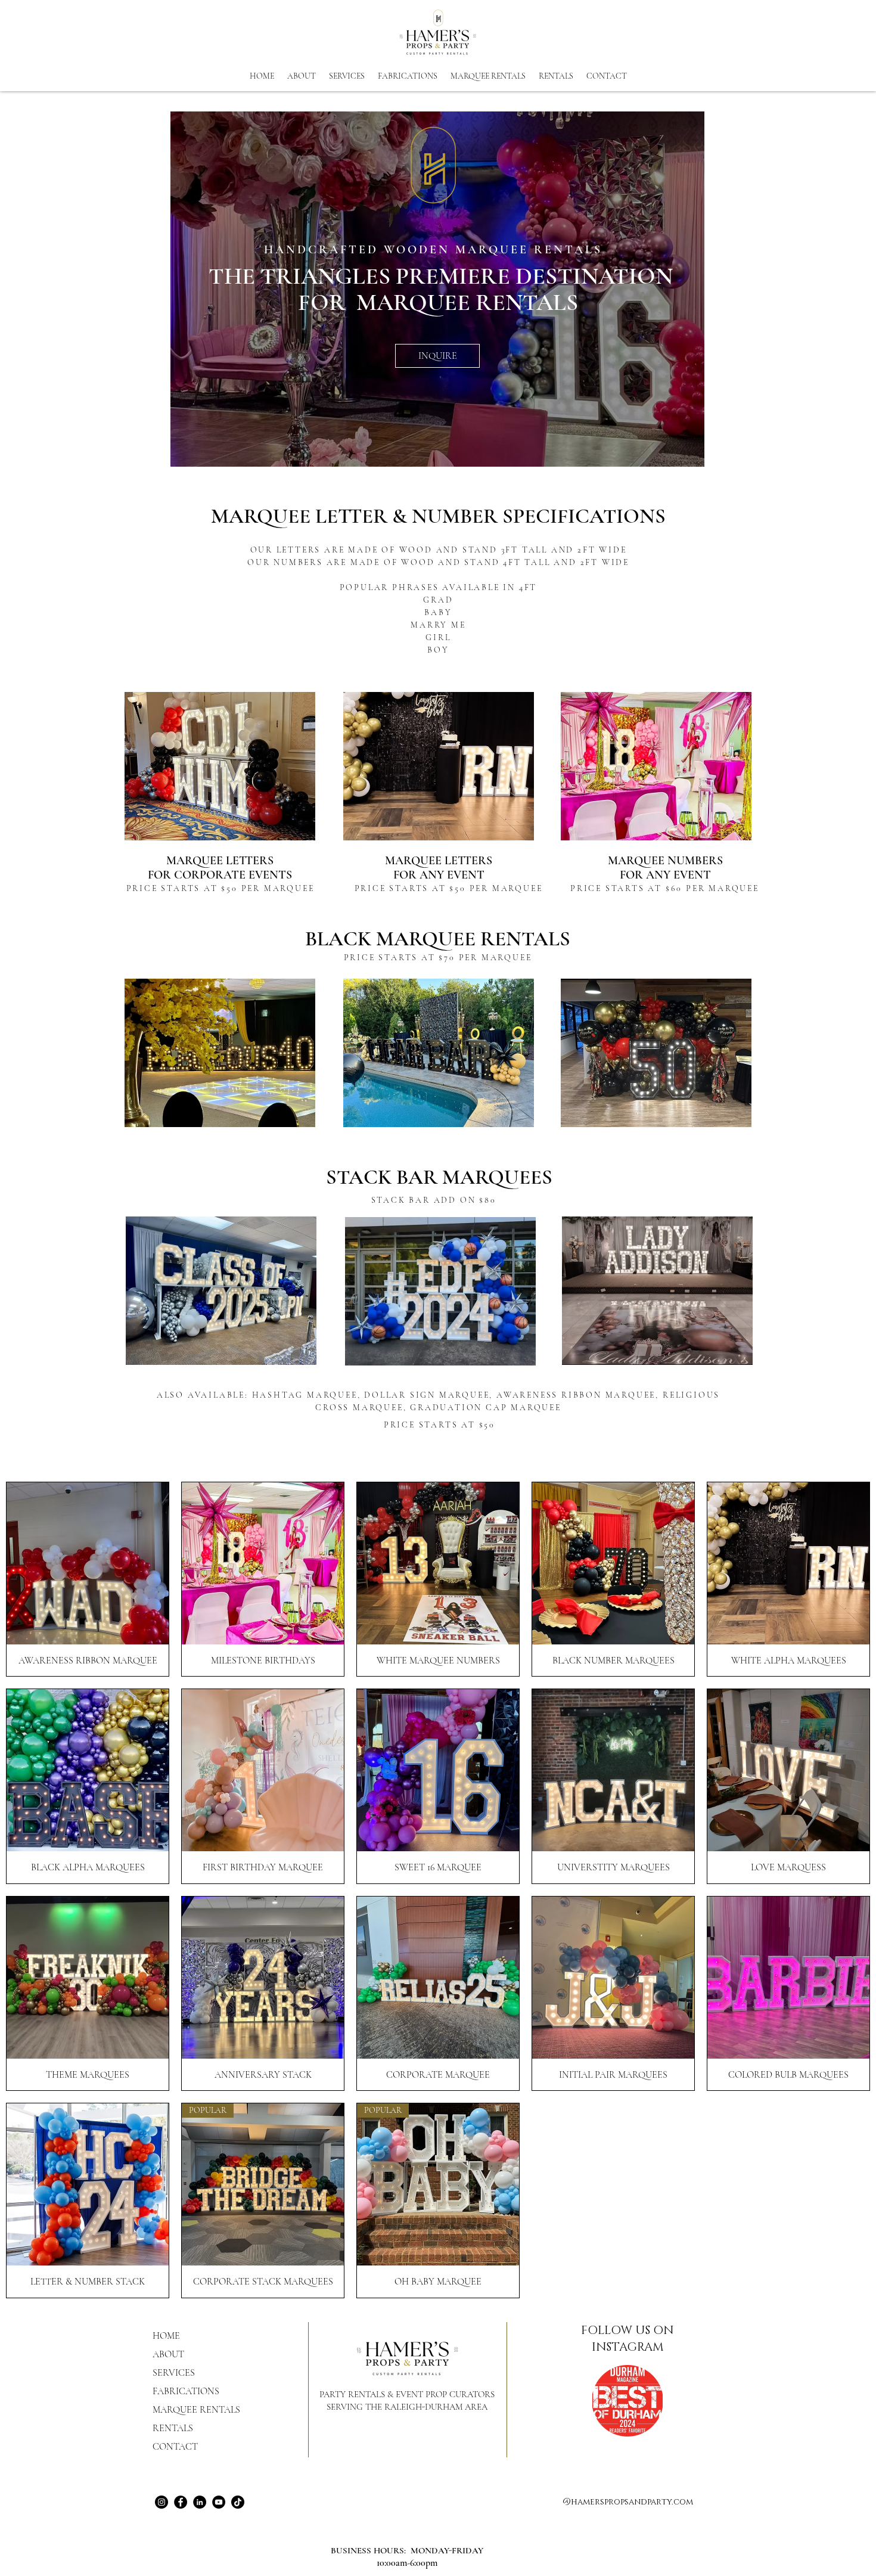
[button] (556, 76)
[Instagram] (161, 2502)
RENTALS (173, 2428)
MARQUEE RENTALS (196, 2410)
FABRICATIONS (186, 2391)
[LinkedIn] (200, 2502)
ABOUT (168, 2354)
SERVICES (174, 2373)
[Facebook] (181, 2502)
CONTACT (175, 2447)
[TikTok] (238, 2502)
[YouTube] (219, 2502)
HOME (166, 2336)
